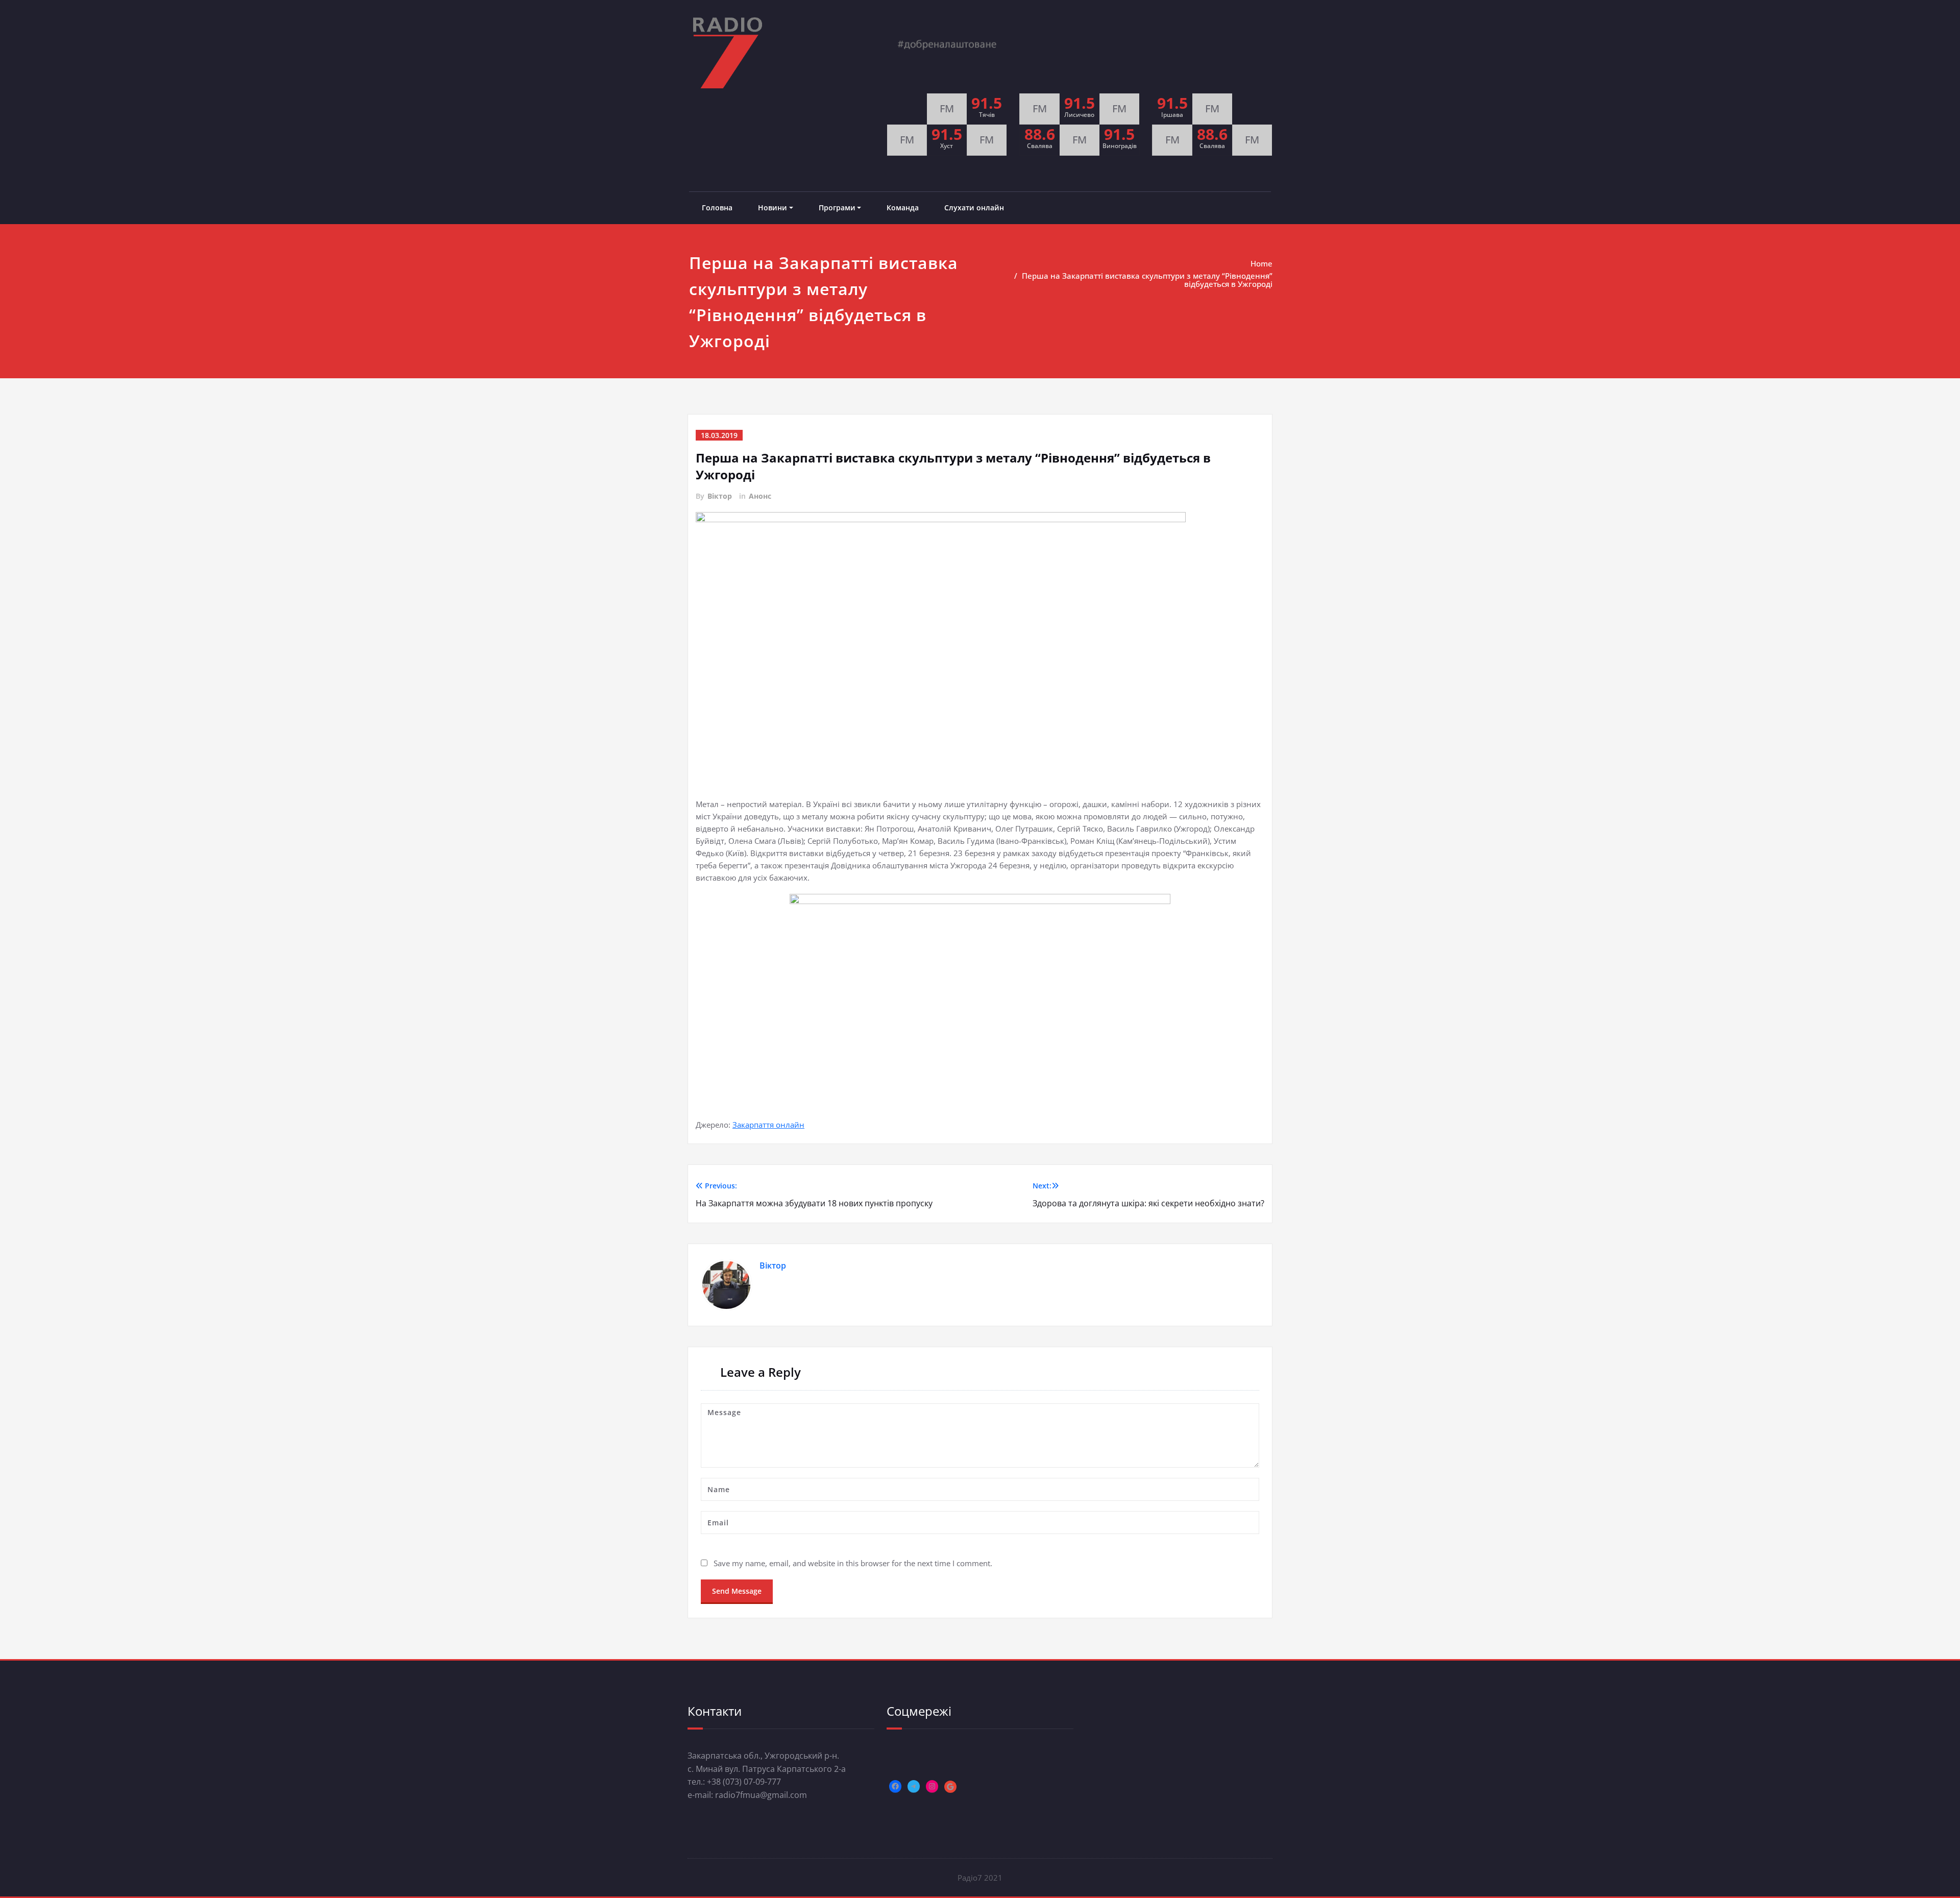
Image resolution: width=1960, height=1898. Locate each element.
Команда (903, 208)
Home (1261, 263)
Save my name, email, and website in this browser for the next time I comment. (853, 1563)
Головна (717, 208)
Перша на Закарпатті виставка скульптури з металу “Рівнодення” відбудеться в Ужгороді (1147, 280)
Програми (837, 208)
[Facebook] (895, 1786)
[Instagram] (932, 1786)
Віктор (720, 496)
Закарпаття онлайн (768, 1125)
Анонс (760, 496)
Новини (773, 208)
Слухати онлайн (974, 208)
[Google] (950, 1787)
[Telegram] (914, 1786)
